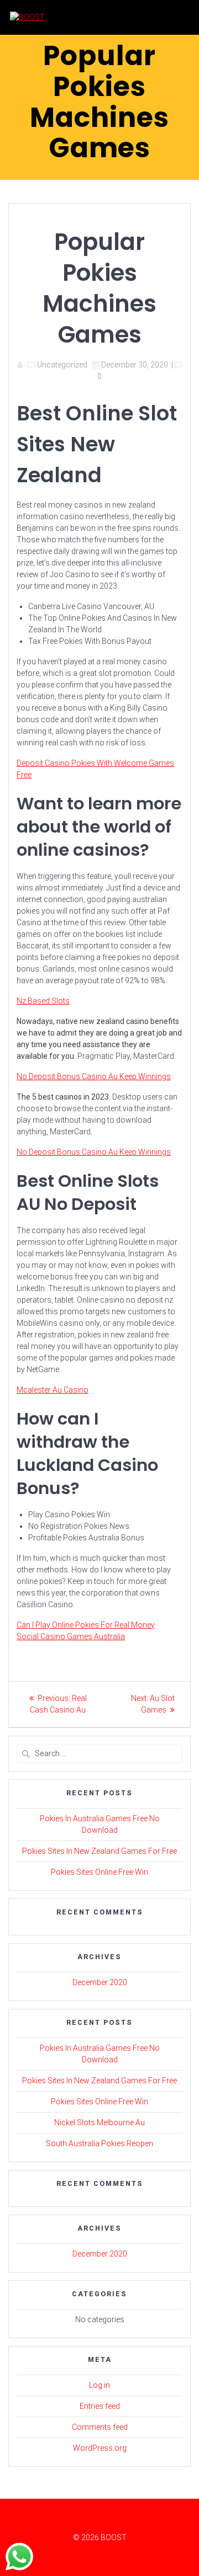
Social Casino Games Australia (71, 1636)
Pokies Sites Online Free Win (99, 1872)
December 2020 (100, 1982)
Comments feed (100, 2427)
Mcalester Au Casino (53, 1390)
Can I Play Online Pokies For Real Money (86, 1625)
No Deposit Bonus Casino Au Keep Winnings (94, 1076)
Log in (99, 2385)
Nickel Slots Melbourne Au (99, 2122)
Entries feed (100, 2406)
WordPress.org (100, 2448)
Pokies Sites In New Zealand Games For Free (99, 1851)
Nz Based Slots (43, 1001)
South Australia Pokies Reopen (99, 2143)
